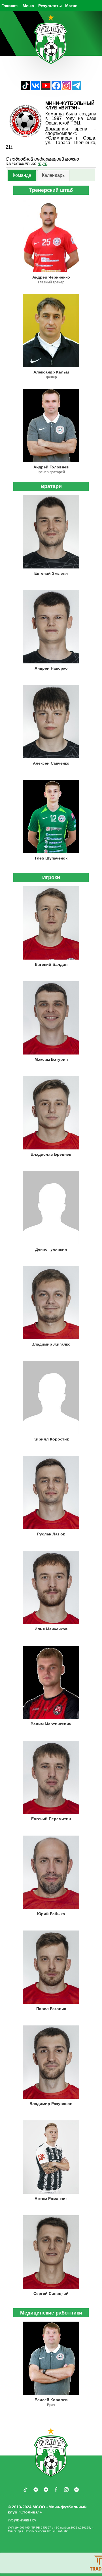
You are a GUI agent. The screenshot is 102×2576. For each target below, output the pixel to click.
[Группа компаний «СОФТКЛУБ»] (42, 2563)
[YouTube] (46, 89)
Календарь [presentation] (53, 175)
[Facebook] (56, 89)
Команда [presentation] (22, 175)
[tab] (22, 176)
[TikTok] (25, 89)
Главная (9, 6)
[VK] (36, 89)
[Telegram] (76, 89)
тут (42, 164)
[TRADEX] (14, 2563)
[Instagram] (66, 89)
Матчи (71, 6)
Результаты (50, 6)
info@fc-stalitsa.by (22, 2520)
